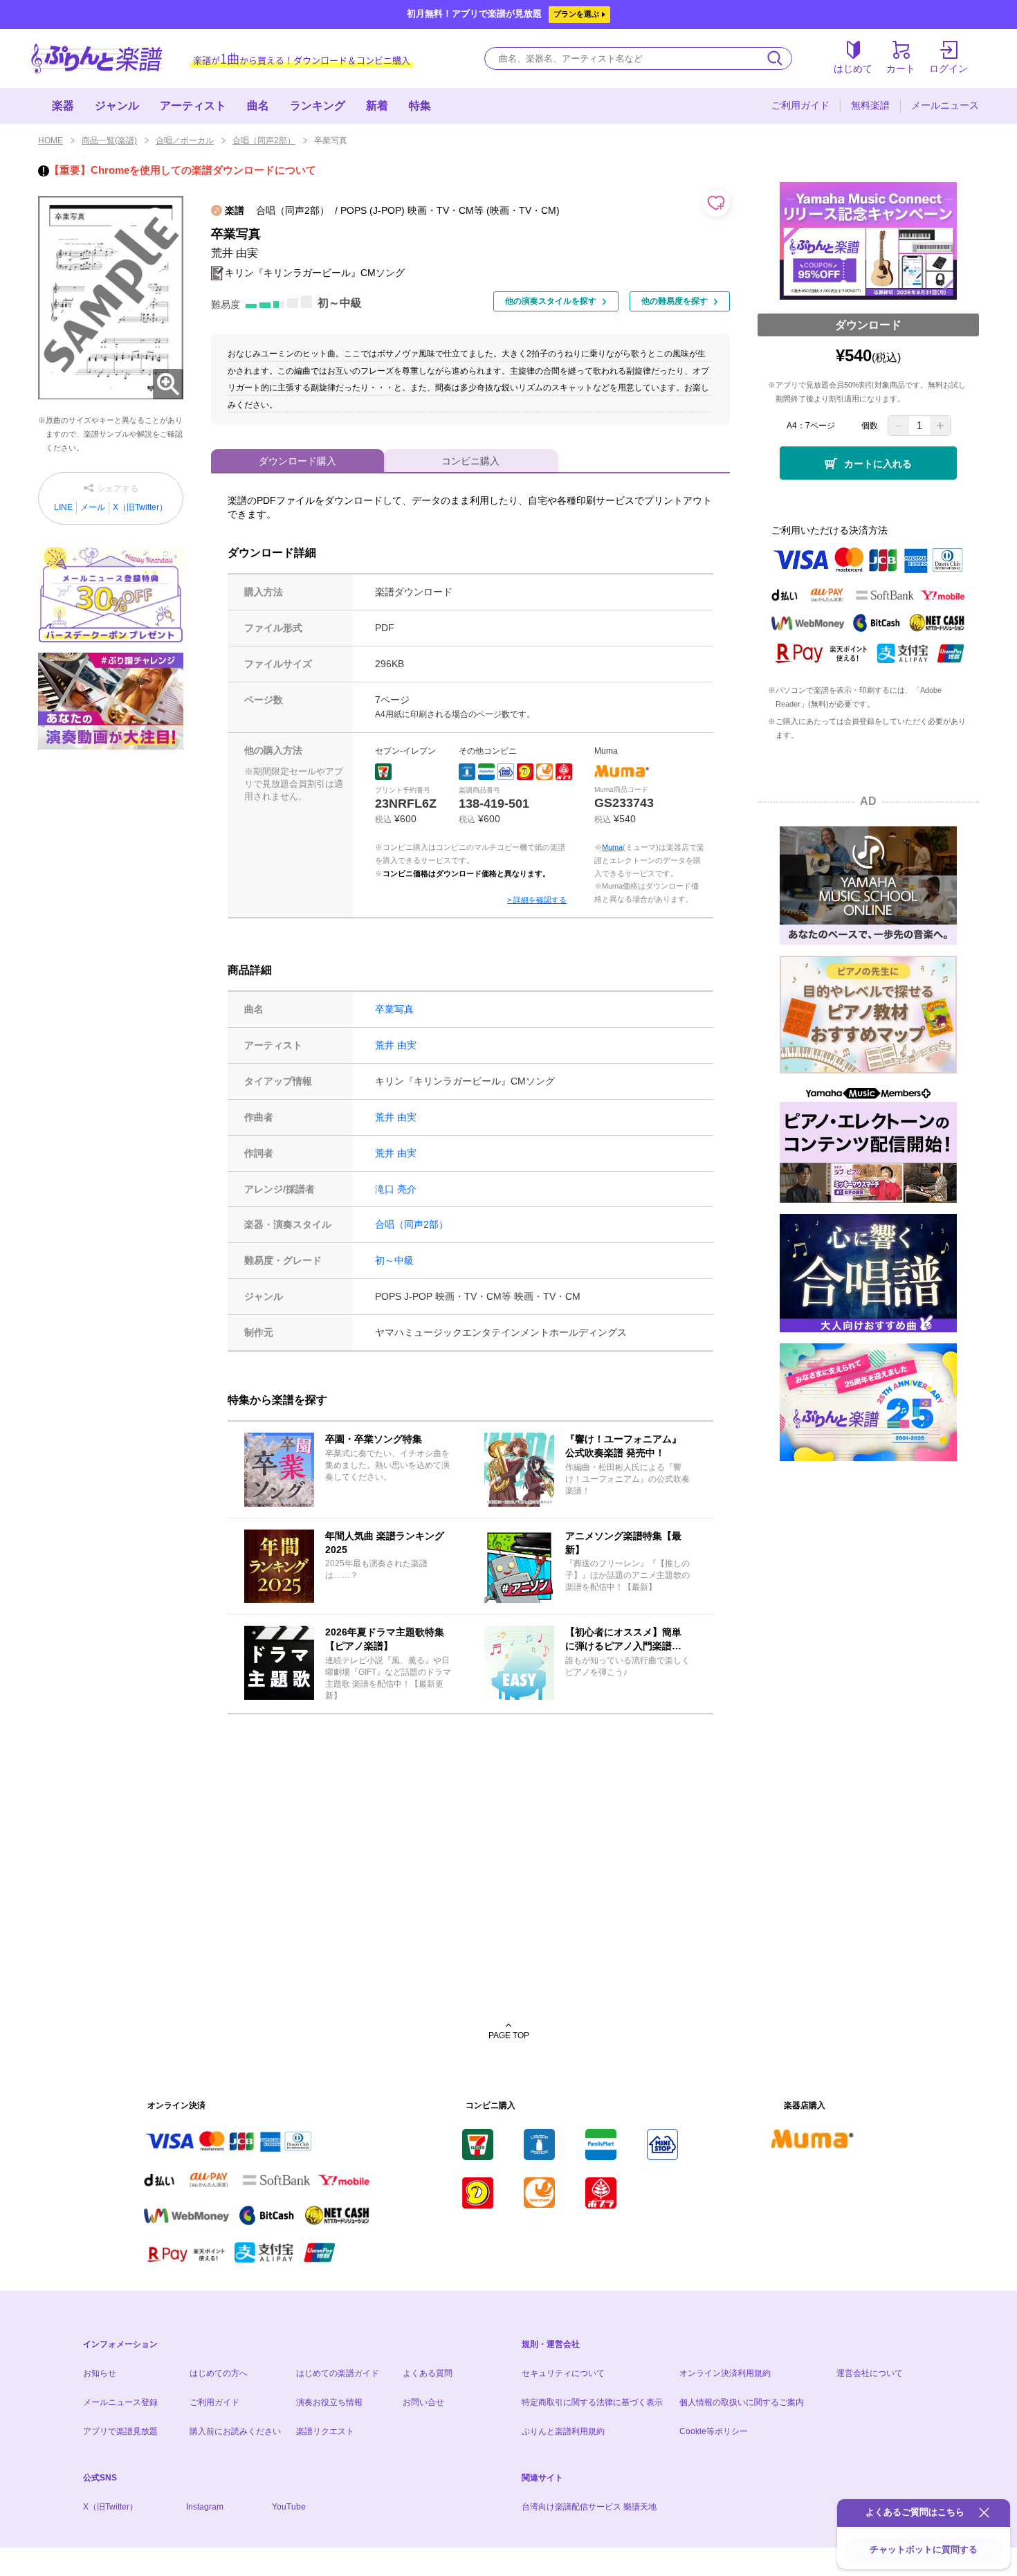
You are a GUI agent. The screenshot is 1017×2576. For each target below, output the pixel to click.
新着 (377, 106)
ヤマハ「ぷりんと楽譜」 (97, 58)
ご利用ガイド (800, 105)
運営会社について (870, 2373)
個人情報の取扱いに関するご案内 (742, 2402)
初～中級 (394, 1260)
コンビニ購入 (470, 461)
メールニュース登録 (120, 2402)
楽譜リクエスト (325, 2431)
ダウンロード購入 (297, 461)
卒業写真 (394, 1009)
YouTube (289, 2507)
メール (93, 507)
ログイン (949, 69)
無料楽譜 (870, 105)
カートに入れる (878, 464)
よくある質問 (428, 2373)
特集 (420, 106)
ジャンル (117, 106)
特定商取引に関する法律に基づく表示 (592, 2402)
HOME (51, 140)
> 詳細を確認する (537, 900)
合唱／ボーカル (185, 140)
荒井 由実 (396, 1045)
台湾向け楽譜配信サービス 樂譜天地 (589, 2507)
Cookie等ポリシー (714, 2431)
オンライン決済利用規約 (725, 2373)
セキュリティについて (563, 2373)
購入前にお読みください (235, 2431)
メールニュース (945, 105)
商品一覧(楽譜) (109, 140)
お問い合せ (423, 2402)
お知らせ (100, 2373)
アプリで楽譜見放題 (120, 2431)
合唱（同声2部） (264, 140)
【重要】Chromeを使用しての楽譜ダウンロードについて (183, 170)
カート (901, 69)
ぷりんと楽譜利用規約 (563, 2431)
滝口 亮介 (396, 1189)
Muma (612, 847)
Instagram (205, 2507)
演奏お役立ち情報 (329, 2402)
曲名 (258, 106)
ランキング (318, 106)
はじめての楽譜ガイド (338, 2373)
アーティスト (193, 106)
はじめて (853, 69)
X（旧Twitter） (140, 507)
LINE (63, 507)
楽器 (63, 106)
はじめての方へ (219, 2373)
